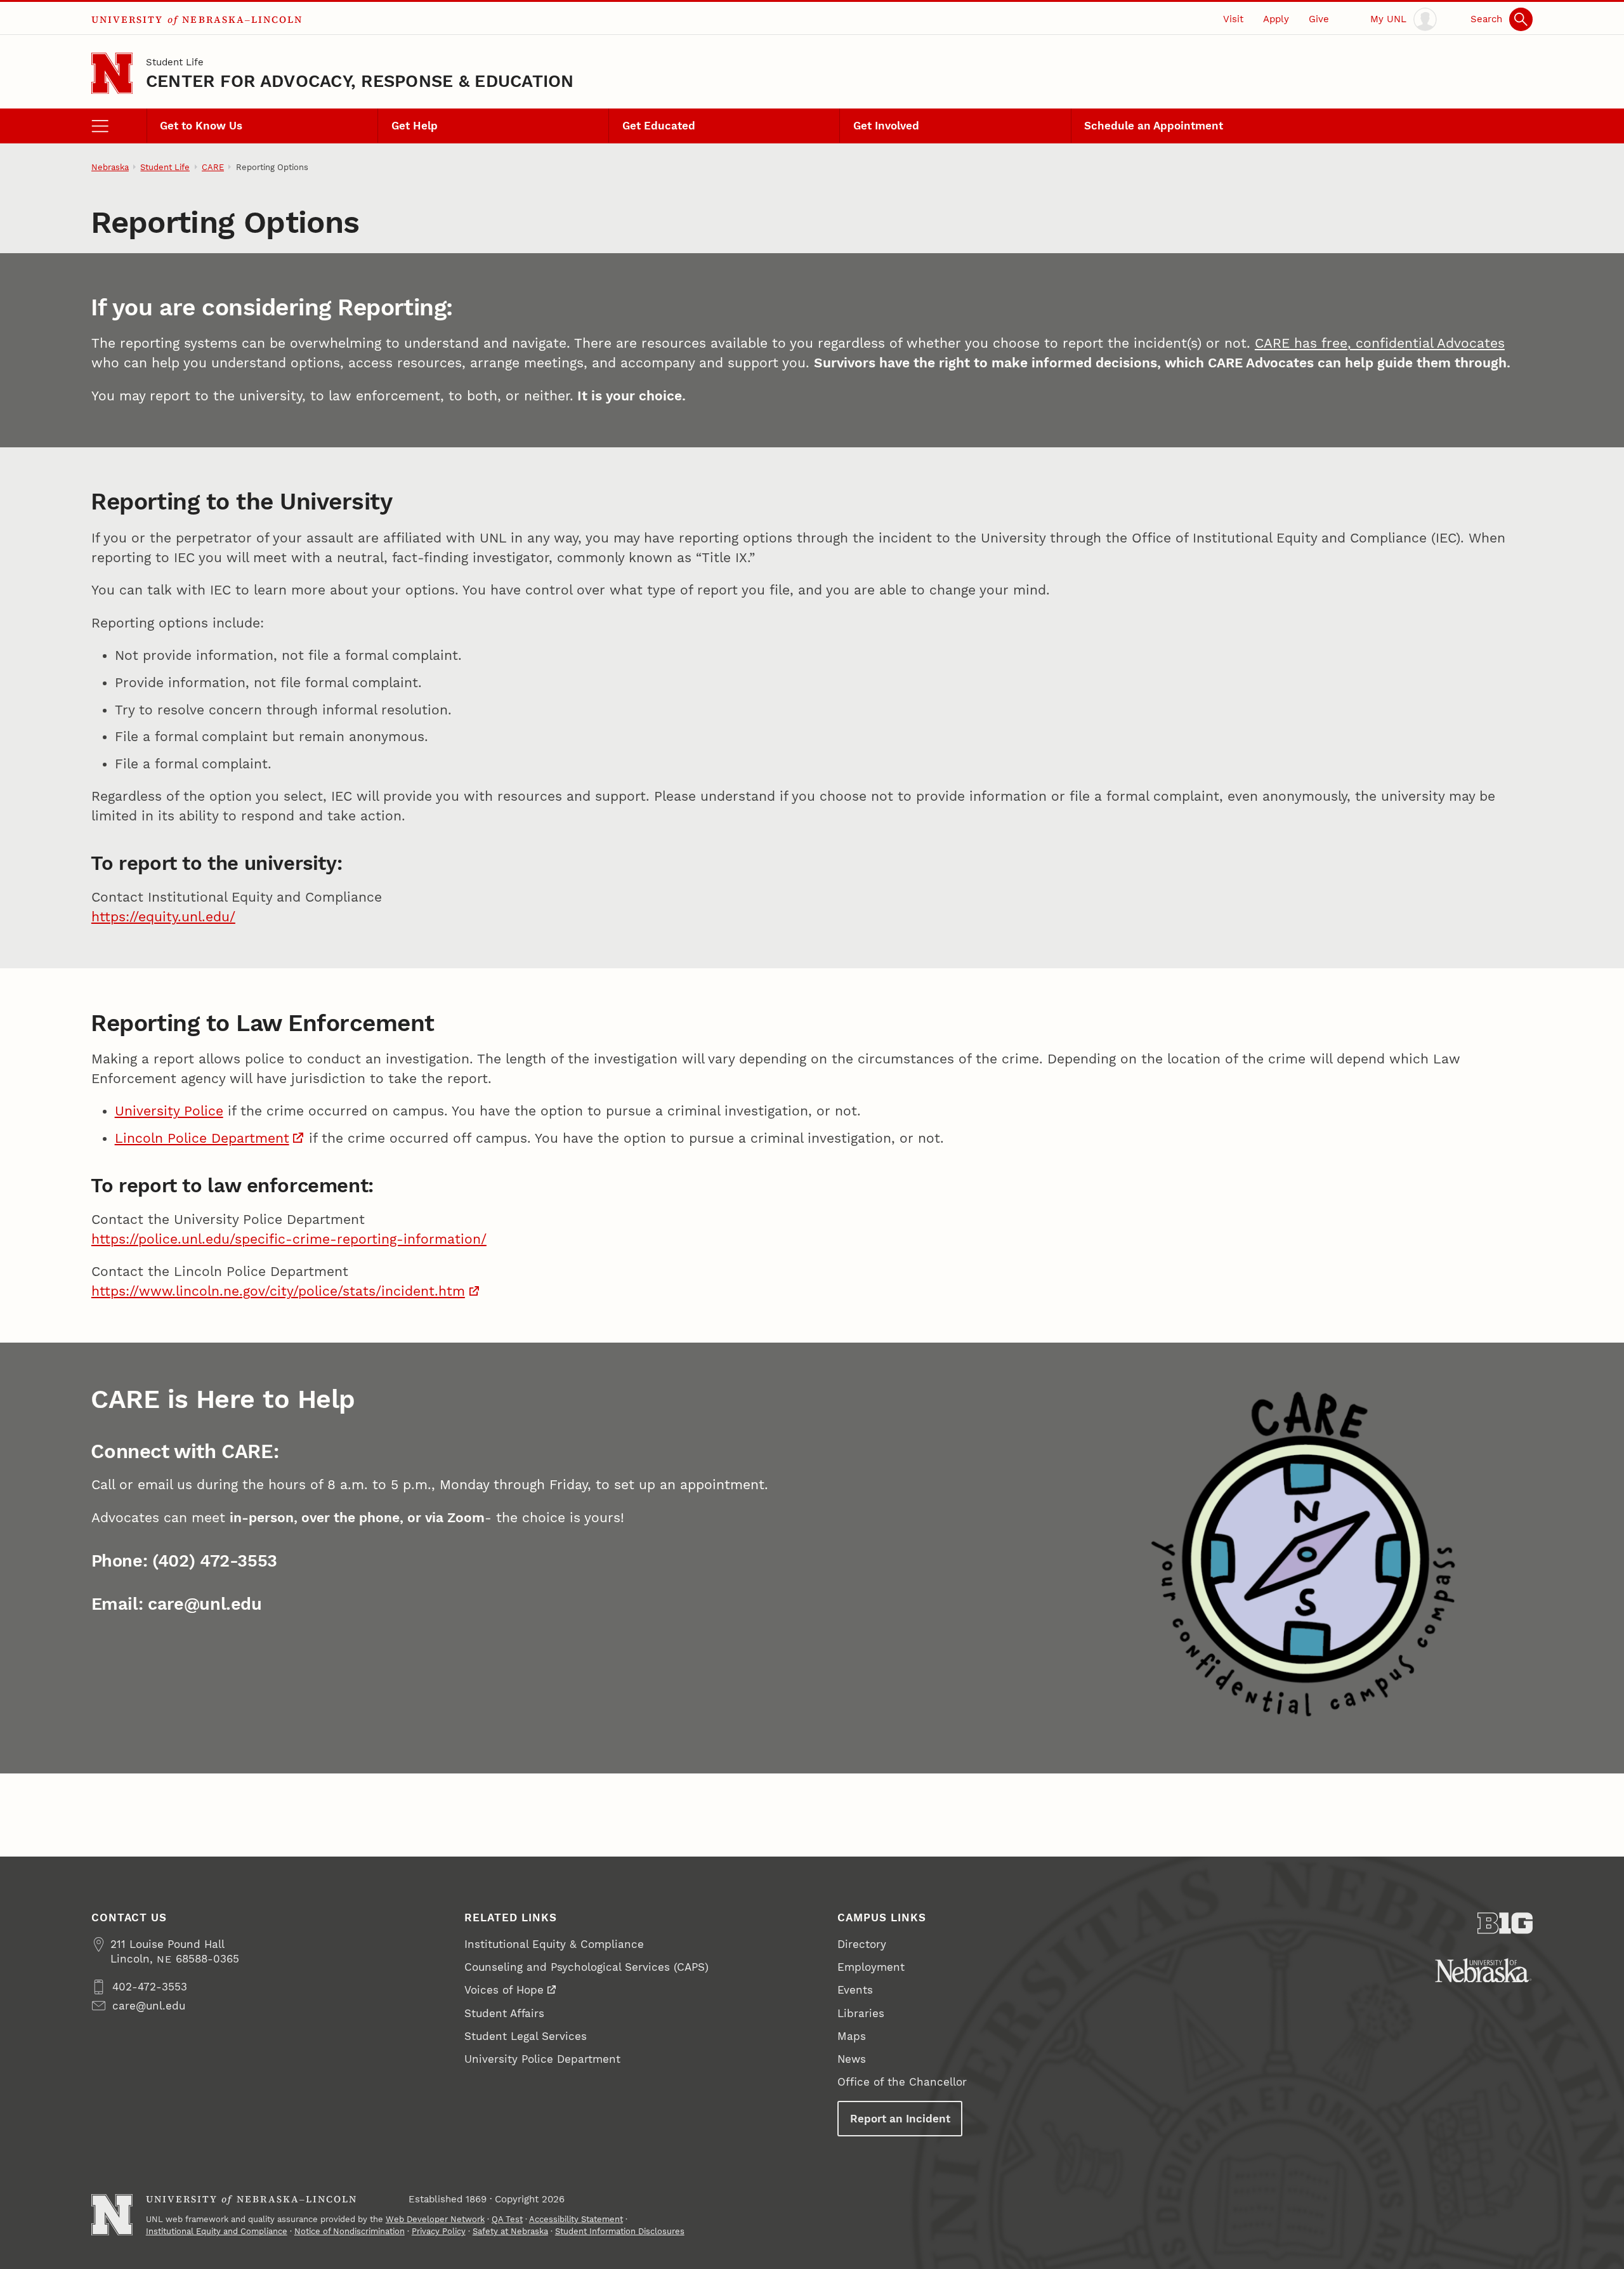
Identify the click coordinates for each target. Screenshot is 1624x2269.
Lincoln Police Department (202, 1138)
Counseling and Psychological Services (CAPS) (586, 1967)
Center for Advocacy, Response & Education (360, 81)
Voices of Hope (504, 1990)
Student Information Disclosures (620, 2231)
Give (1319, 19)
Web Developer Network (435, 2219)
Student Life (175, 62)
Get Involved (886, 126)
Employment (871, 1967)
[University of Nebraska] (1483, 1970)
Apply (1276, 19)
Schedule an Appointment (1154, 126)
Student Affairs (504, 2013)
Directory (862, 1944)
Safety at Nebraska (510, 2231)
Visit (1233, 19)
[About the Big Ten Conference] (1505, 1923)
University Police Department (542, 2059)
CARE (213, 167)
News (852, 2059)
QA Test (507, 2219)
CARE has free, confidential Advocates (1380, 343)
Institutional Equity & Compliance (554, 1944)
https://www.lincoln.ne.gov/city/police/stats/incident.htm (278, 1291)
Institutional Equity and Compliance (217, 2231)
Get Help (415, 126)
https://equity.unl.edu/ (163, 917)
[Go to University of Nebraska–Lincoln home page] (112, 73)
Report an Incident (900, 2119)
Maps (852, 2036)
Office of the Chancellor (902, 2082)
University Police (169, 1111)
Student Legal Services (526, 2036)
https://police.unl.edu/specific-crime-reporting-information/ (289, 1239)
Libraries (861, 2013)
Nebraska (110, 167)
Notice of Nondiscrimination (350, 2231)
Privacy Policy (439, 2231)
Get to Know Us (201, 126)
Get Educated (659, 126)
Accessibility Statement (576, 2219)
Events (855, 1990)
